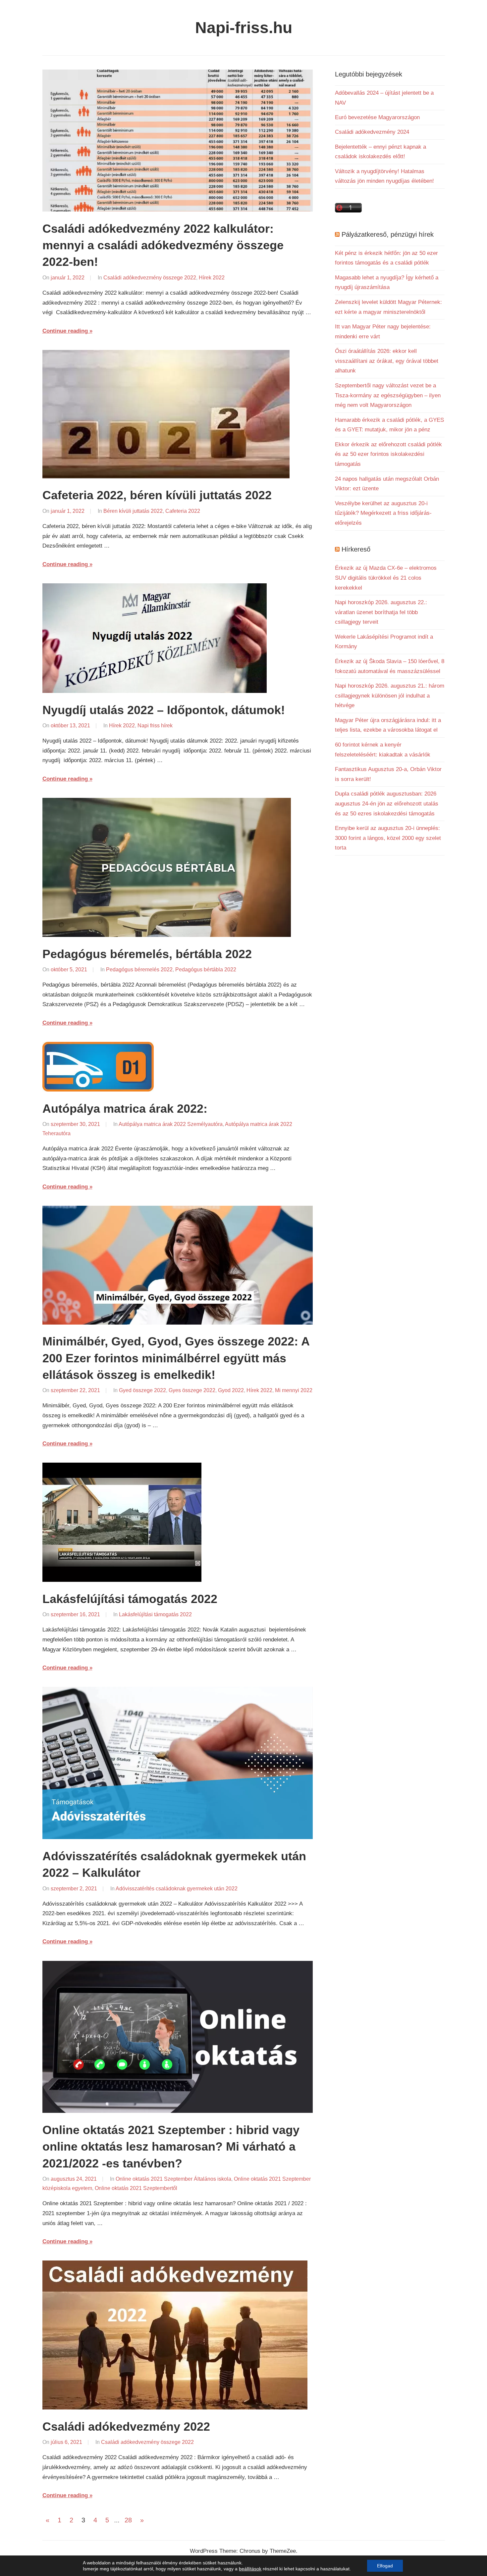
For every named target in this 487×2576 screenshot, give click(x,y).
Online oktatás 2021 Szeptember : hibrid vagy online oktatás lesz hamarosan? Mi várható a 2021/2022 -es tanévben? (171, 2147)
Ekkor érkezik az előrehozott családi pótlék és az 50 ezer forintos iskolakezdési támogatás (388, 454)
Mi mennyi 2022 (294, 1390)
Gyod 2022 (231, 1390)
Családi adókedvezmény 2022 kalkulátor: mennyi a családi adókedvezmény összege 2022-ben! (163, 245)
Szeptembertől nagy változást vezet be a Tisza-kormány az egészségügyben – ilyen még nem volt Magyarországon (388, 395)
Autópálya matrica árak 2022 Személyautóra (171, 1124)
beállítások (250, 2569)
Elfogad (385, 2566)
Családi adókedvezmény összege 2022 (150, 278)
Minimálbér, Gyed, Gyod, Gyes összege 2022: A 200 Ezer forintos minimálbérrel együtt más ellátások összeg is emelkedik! (176, 1358)
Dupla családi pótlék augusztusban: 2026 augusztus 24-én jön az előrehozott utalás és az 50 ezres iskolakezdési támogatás (387, 804)
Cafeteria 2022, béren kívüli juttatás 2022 (157, 495)
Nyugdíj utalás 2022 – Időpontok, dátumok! (164, 710)
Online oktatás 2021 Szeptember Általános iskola (173, 2179)
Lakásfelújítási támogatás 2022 (130, 1599)
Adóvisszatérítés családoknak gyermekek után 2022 (177, 1889)
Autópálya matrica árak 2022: (125, 1109)
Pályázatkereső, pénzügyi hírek (388, 234)
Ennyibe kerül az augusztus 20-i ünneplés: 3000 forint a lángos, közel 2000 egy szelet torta (388, 838)
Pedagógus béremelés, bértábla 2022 (147, 954)
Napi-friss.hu (244, 28)
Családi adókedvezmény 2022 (126, 2427)
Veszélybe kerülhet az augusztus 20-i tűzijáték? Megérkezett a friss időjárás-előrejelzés (383, 513)
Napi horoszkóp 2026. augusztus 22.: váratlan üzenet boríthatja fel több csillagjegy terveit (381, 612)
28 (128, 2520)
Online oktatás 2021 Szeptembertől (136, 2188)
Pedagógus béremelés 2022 (139, 970)
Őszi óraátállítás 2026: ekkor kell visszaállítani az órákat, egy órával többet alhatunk (387, 361)
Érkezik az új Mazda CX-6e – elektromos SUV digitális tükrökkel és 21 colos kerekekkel (386, 578)
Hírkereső (356, 549)
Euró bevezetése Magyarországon (377, 117)
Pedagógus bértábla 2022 (206, 970)
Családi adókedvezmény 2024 (372, 132)
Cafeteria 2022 (183, 511)
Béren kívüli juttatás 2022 (133, 511)
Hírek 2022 (212, 278)
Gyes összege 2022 (192, 1390)
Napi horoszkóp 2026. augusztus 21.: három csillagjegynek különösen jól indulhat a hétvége (390, 696)
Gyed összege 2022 (142, 1390)
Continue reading (65, 331)
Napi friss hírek (155, 726)
